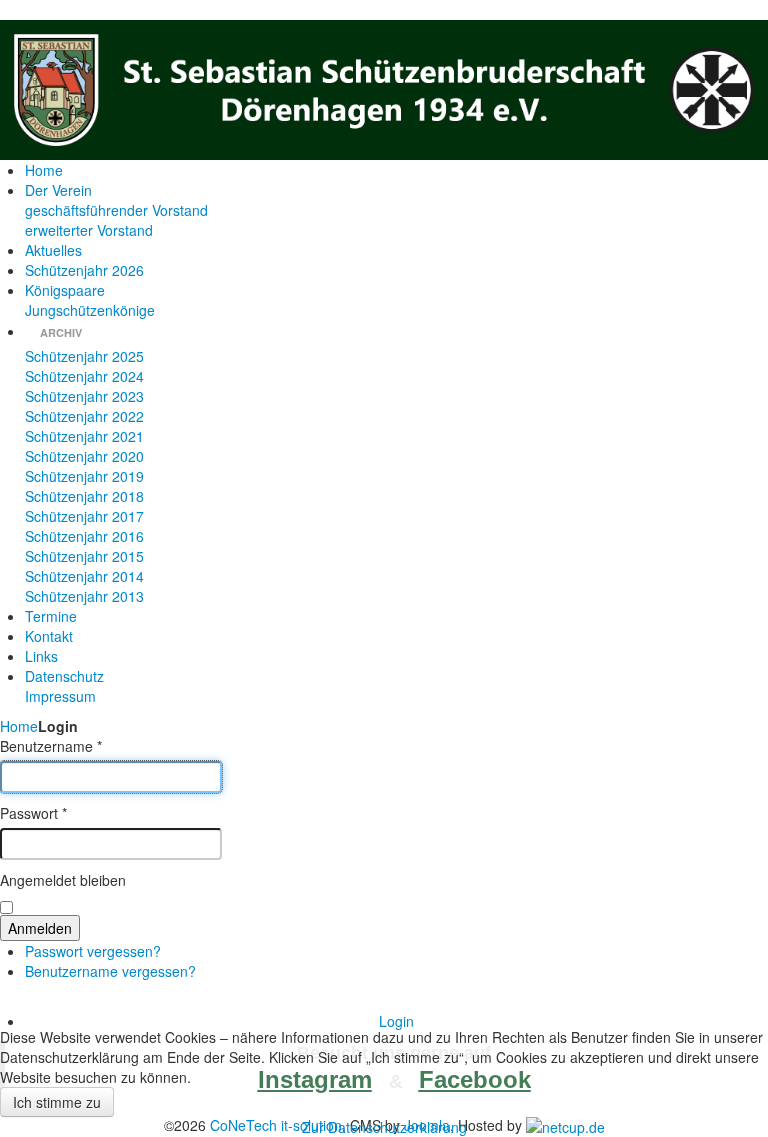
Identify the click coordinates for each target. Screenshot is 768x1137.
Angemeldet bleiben (63, 880)
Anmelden (40, 928)
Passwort (33, 813)
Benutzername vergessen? (110, 971)
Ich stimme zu (57, 1102)
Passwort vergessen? (93, 951)
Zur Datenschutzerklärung (384, 1127)
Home (19, 726)
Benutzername (51, 746)
